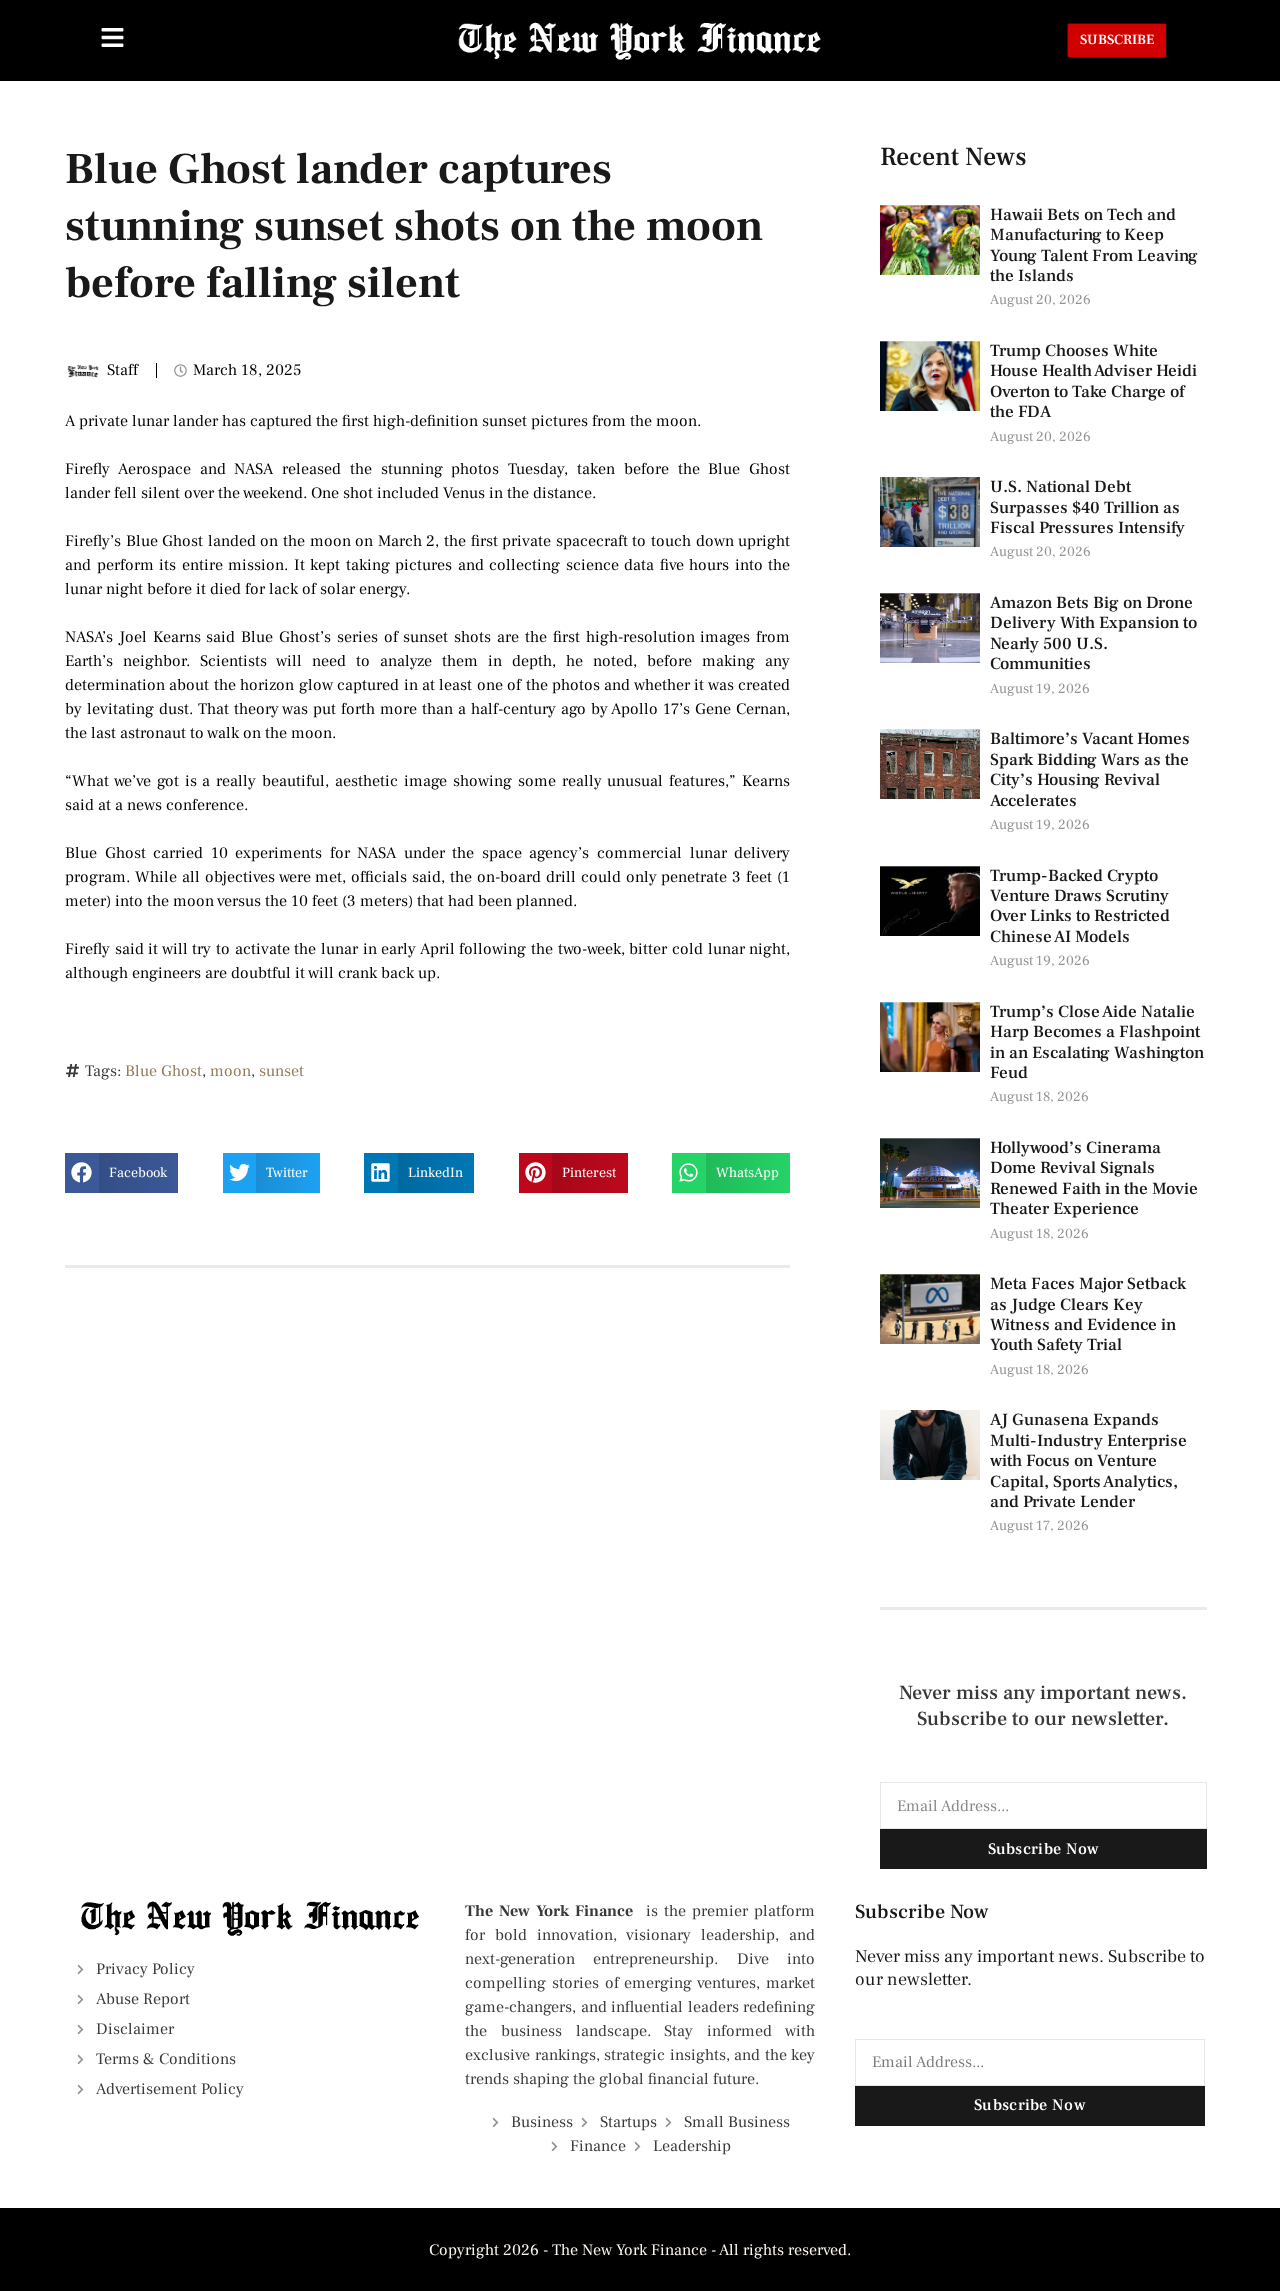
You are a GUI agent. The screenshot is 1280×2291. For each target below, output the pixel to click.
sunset (281, 1071)
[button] (121, 1173)
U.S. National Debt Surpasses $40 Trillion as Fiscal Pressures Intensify (1087, 507)
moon (230, 1071)
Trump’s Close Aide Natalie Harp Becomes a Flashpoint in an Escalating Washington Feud (1097, 1042)
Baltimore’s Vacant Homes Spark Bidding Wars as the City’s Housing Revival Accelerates (1090, 769)
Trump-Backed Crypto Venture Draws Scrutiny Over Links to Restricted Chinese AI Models (1080, 906)
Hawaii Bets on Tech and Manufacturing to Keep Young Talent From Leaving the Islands (1094, 245)
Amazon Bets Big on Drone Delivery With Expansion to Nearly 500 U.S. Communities (1093, 633)
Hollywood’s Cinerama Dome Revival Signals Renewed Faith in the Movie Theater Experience (1094, 1178)
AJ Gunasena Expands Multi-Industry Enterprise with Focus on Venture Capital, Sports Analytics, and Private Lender (1088, 1461)
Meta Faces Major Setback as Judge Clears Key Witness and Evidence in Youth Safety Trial (1088, 1314)
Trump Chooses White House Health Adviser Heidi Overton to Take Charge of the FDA (1093, 381)
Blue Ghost (163, 1071)
